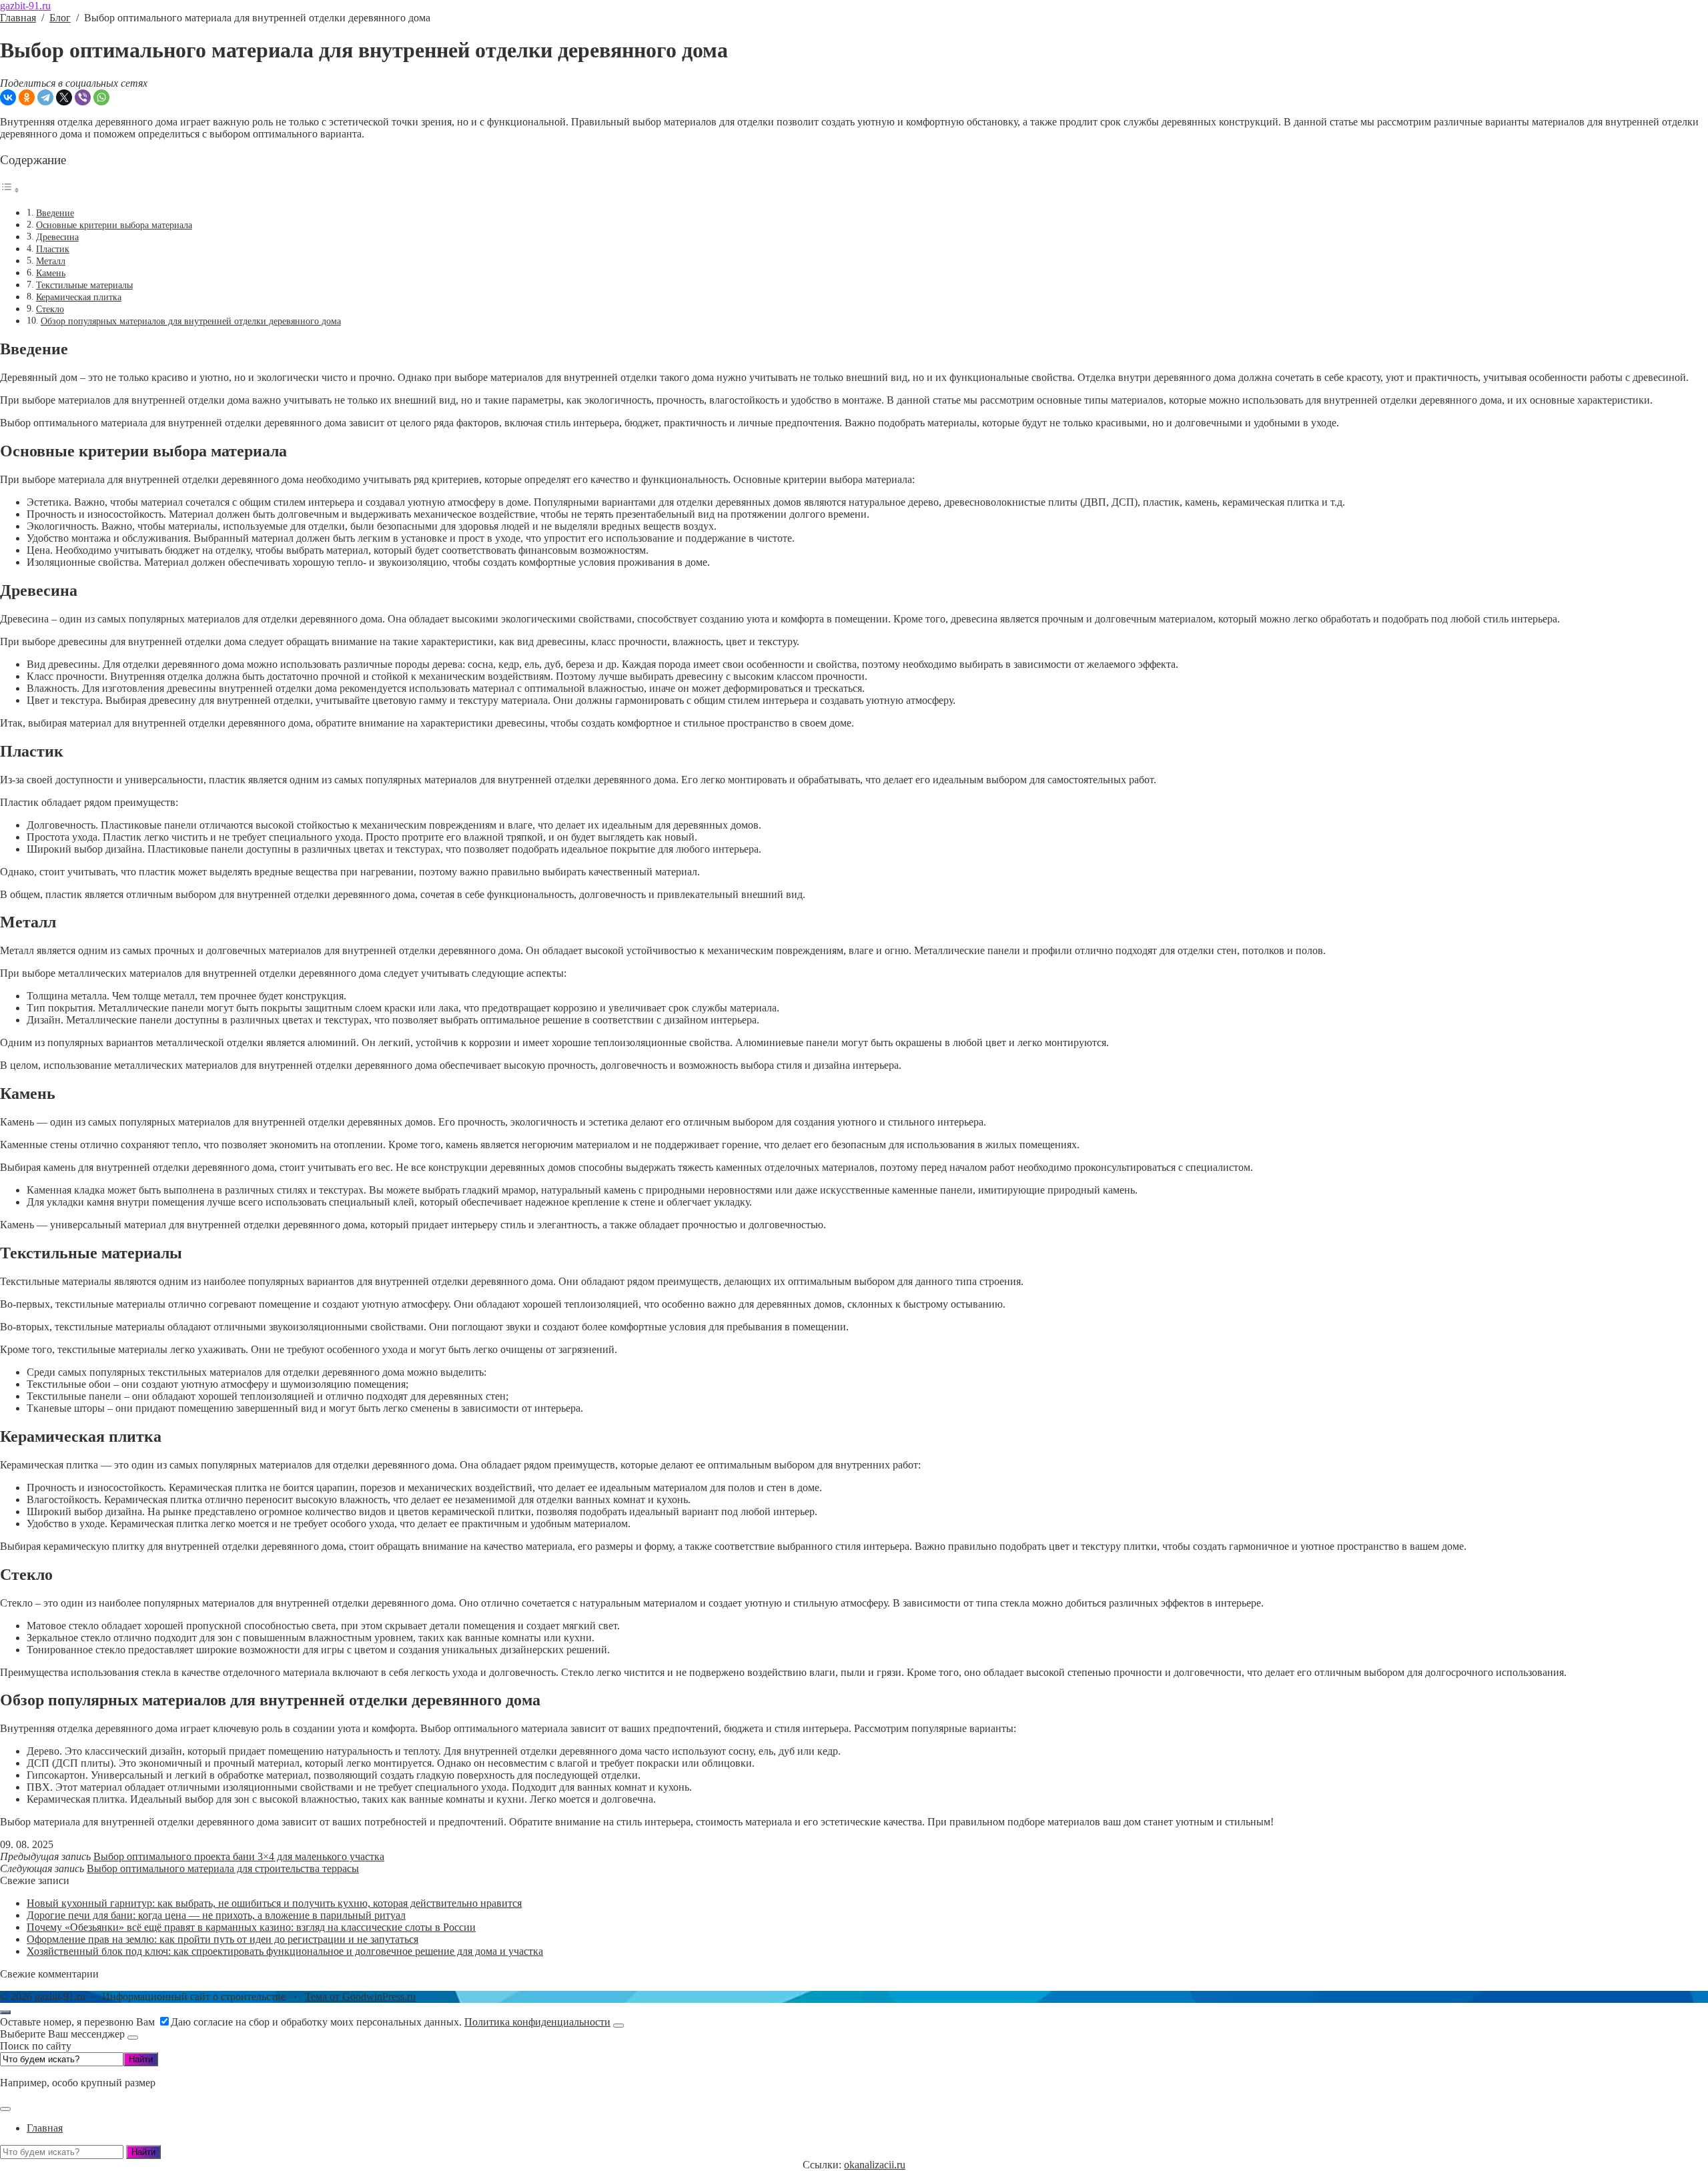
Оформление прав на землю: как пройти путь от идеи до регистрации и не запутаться (223, 1939)
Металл (51, 261)
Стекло (50, 309)
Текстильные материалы (84, 285)
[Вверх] (5, 2012)
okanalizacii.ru (875, 2165)
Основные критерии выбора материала (114, 225)
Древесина (57, 237)
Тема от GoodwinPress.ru (360, 1997)
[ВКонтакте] (8, 97)
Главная (45, 2128)
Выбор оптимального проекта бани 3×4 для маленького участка (239, 1856)
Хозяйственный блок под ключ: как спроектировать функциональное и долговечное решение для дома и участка (285, 1951)
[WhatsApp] (101, 97)
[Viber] (83, 97)
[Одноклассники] (27, 97)
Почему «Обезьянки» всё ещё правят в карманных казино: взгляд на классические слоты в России (251, 1927)
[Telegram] (45, 97)
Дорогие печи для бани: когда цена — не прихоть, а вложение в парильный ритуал (216, 1915)
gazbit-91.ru (25, 6)
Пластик (53, 249)
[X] (64, 97)
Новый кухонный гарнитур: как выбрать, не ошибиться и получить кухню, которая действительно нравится (274, 1903)
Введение (55, 213)
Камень (51, 273)
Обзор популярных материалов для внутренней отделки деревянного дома (191, 321)
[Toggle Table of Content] (10, 190)
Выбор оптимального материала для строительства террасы (223, 1868)
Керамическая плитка (79, 297)
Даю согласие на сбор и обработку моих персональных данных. (391, 2022)
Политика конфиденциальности (537, 2022)
